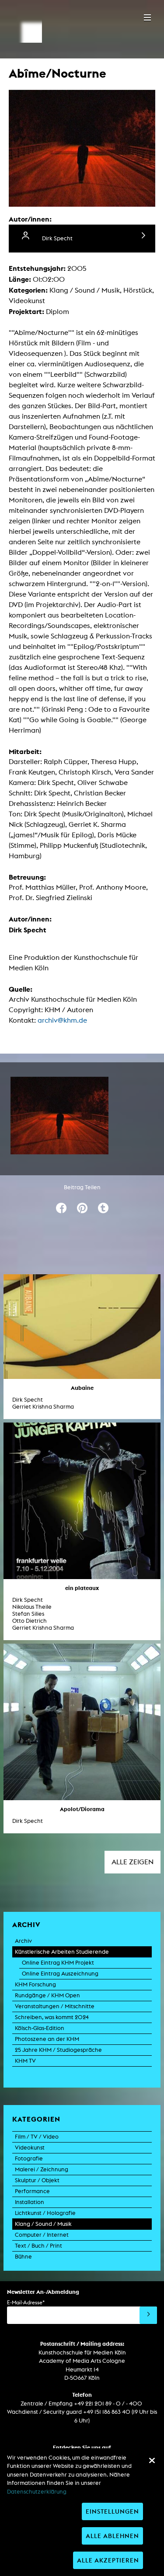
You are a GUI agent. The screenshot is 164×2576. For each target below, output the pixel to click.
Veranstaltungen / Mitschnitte (55, 2006)
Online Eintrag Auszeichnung (60, 1974)
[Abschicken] (148, 2315)
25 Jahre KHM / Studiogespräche (58, 2050)
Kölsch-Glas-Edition (40, 2028)
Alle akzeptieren (108, 2560)
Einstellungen (112, 2511)
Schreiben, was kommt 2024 (52, 2017)
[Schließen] (152, 2460)
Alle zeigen (133, 1862)
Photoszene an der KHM (47, 2039)
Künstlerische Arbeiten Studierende (62, 1952)
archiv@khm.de (62, 1020)
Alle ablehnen (112, 2536)
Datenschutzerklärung (37, 2492)
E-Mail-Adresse (26, 2302)
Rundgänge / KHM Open (47, 1995)
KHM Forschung (35, 1984)
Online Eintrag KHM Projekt (58, 1963)
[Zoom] (59, 1116)
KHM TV (25, 2061)
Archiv (23, 1941)
